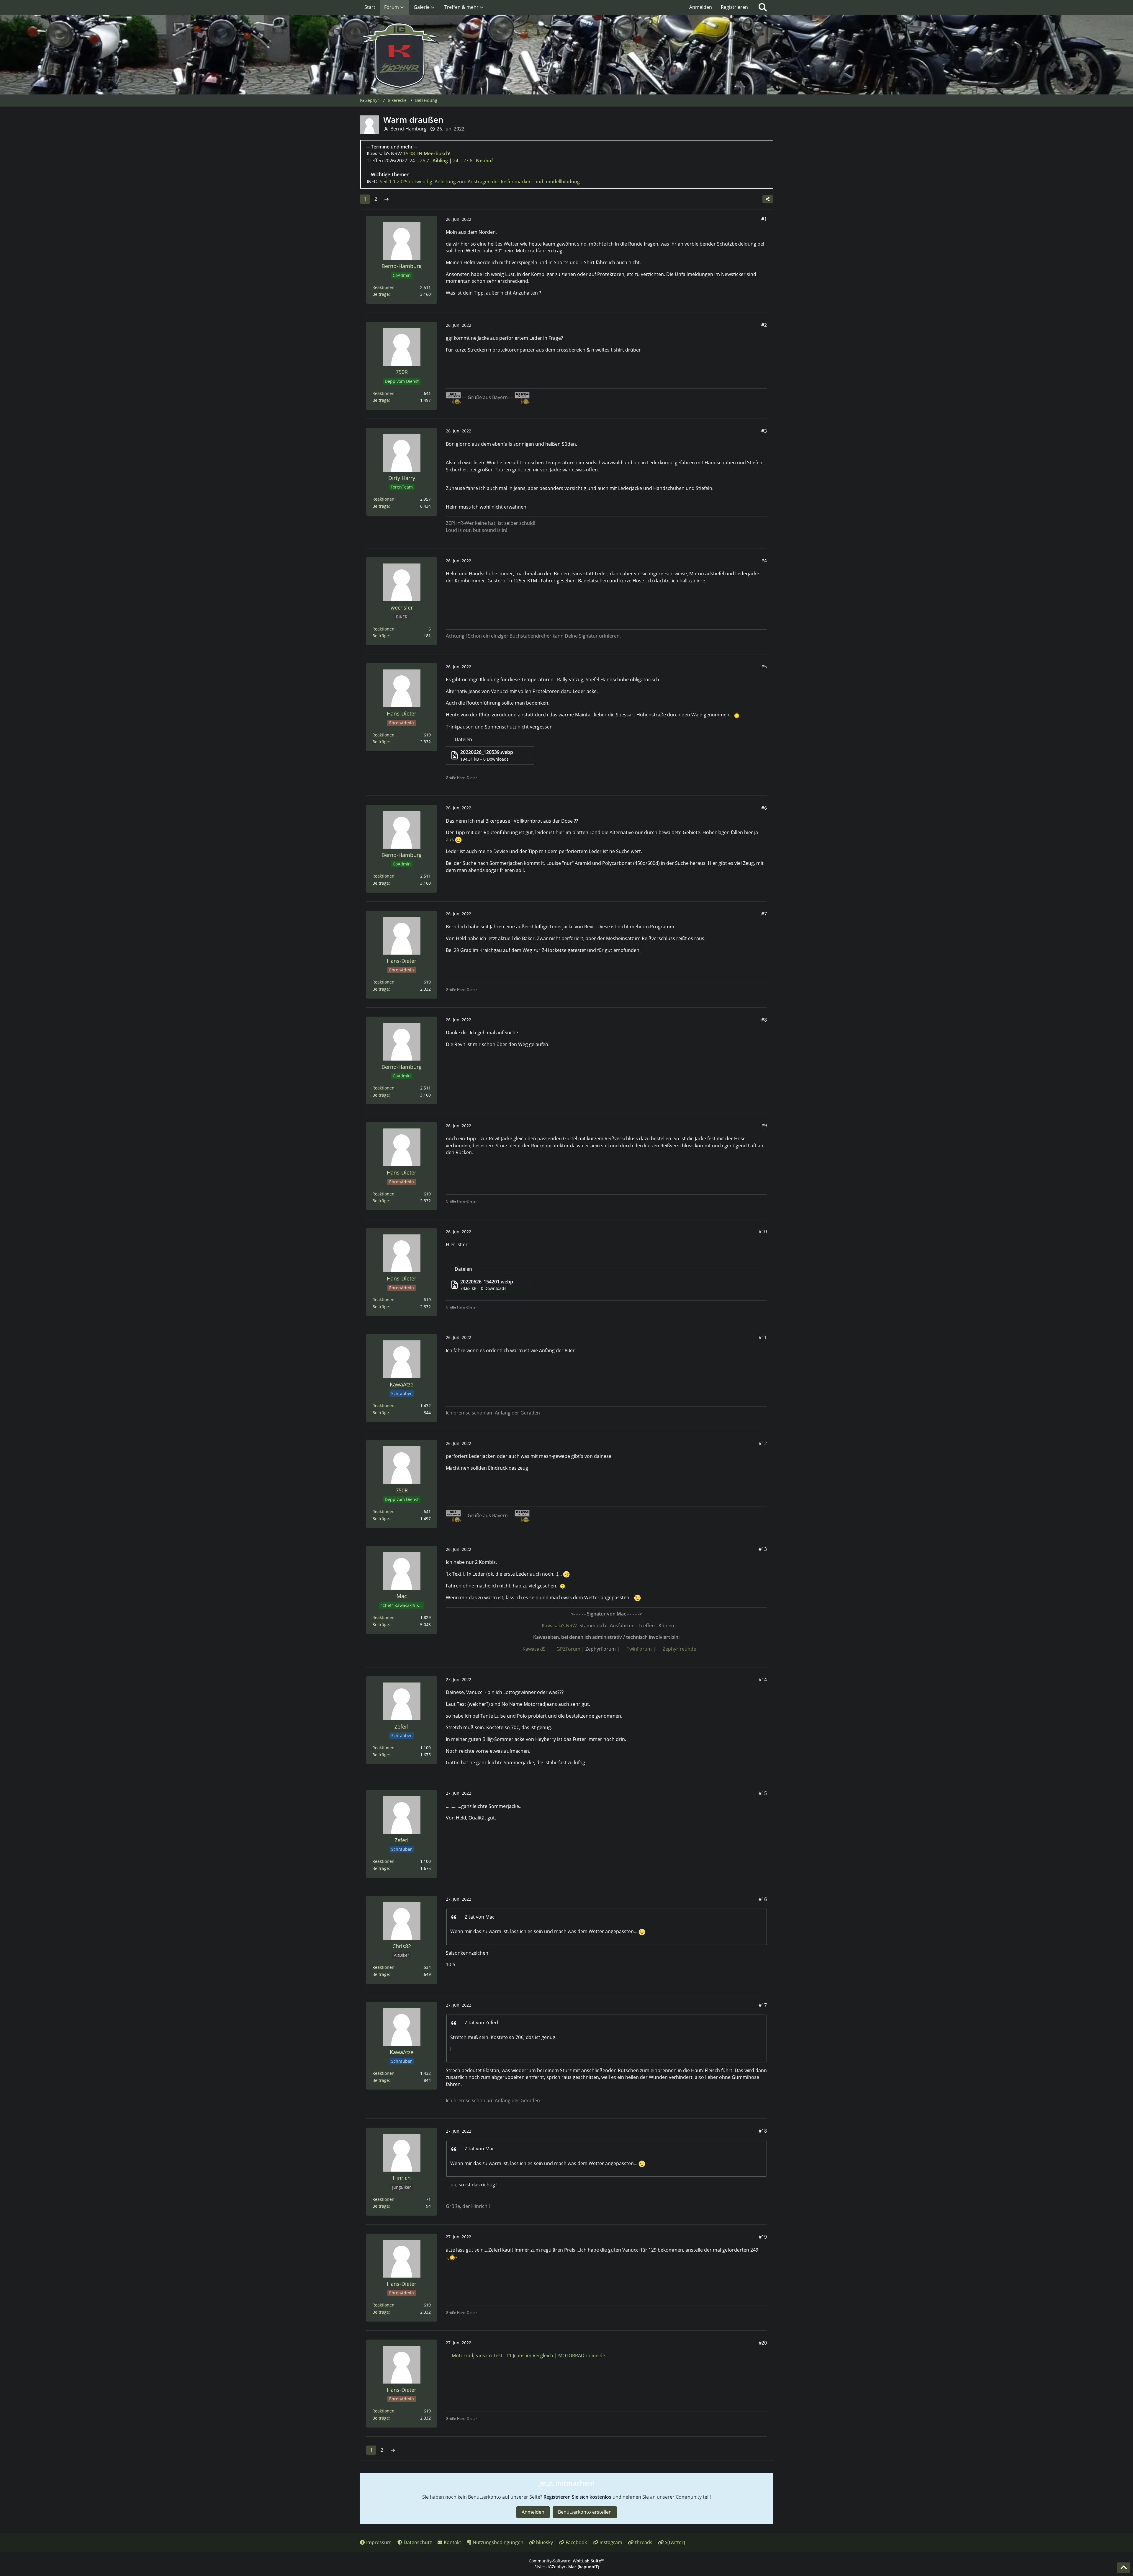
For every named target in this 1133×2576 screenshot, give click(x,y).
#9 (764, 1126)
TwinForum (639, 1649)
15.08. (427, 153)
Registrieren (734, 7)
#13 (763, 1549)
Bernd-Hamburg (408, 129)
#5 (764, 667)
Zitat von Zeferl (481, 2023)
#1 (764, 219)
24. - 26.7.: (429, 161)
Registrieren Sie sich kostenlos (577, 2497)
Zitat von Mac (480, 1917)
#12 (763, 1443)
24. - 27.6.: (473, 161)
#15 (763, 1793)
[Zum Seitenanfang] (1124, 2568)
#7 (764, 914)
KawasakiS (534, 1649)
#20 (763, 2343)
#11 (763, 1337)
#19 (763, 2237)
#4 (764, 561)
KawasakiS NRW (559, 1626)
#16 (763, 1899)
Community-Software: (566, 2561)
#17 (763, 2005)
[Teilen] (768, 199)
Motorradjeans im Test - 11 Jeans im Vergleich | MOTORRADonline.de (528, 2356)
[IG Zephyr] (566, 56)
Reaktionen (383, 287)
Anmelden (701, 7)
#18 (763, 2131)
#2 (764, 325)
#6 (764, 808)
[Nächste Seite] (387, 199)
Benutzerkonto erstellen (585, 2512)
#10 (763, 1231)
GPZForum (568, 1649)
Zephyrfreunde (679, 1649)
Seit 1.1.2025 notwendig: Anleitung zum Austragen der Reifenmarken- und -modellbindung (480, 182)
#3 (764, 431)
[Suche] (763, 7)
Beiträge (381, 294)
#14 (763, 1680)
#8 (764, 1020)
